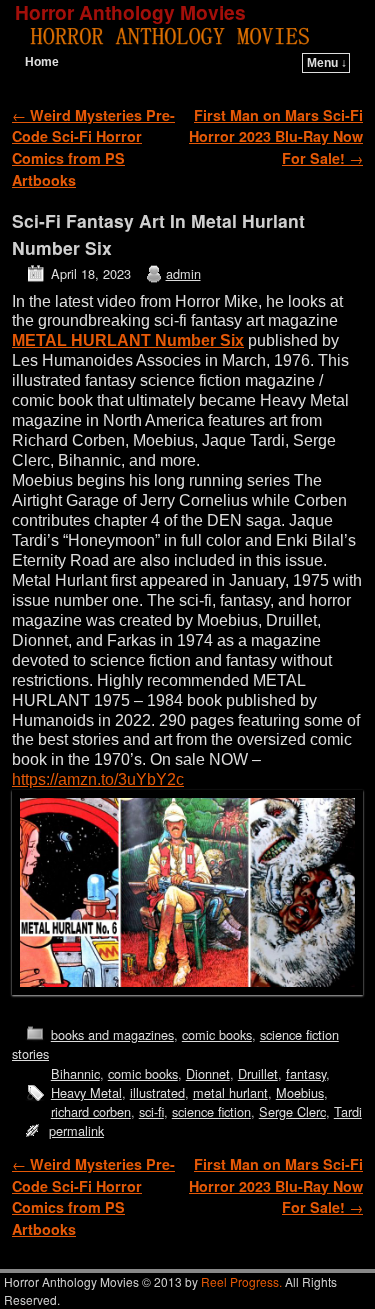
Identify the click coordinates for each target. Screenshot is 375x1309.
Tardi (348, 1111)
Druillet (258, 1073)
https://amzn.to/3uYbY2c (98, 779)
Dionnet (208, 1073)
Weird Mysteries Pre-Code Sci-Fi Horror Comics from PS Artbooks (93, 147)
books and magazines (112, 1034)
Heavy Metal (86, 1092)
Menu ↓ (327, 63)
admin (183, 273)
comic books (217, 1034)
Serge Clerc (292, 1111)
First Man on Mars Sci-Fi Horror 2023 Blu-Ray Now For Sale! (276, 136)
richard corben (91, 1111)
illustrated (157, 1092)
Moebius (300, 1092)
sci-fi (151, 1111)
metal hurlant (230, 1092)
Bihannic (75, 1073)
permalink (76, 1130)
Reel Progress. (241, 1281)
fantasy (306, 1073)
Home (42, 62)
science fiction (211, 1111)
